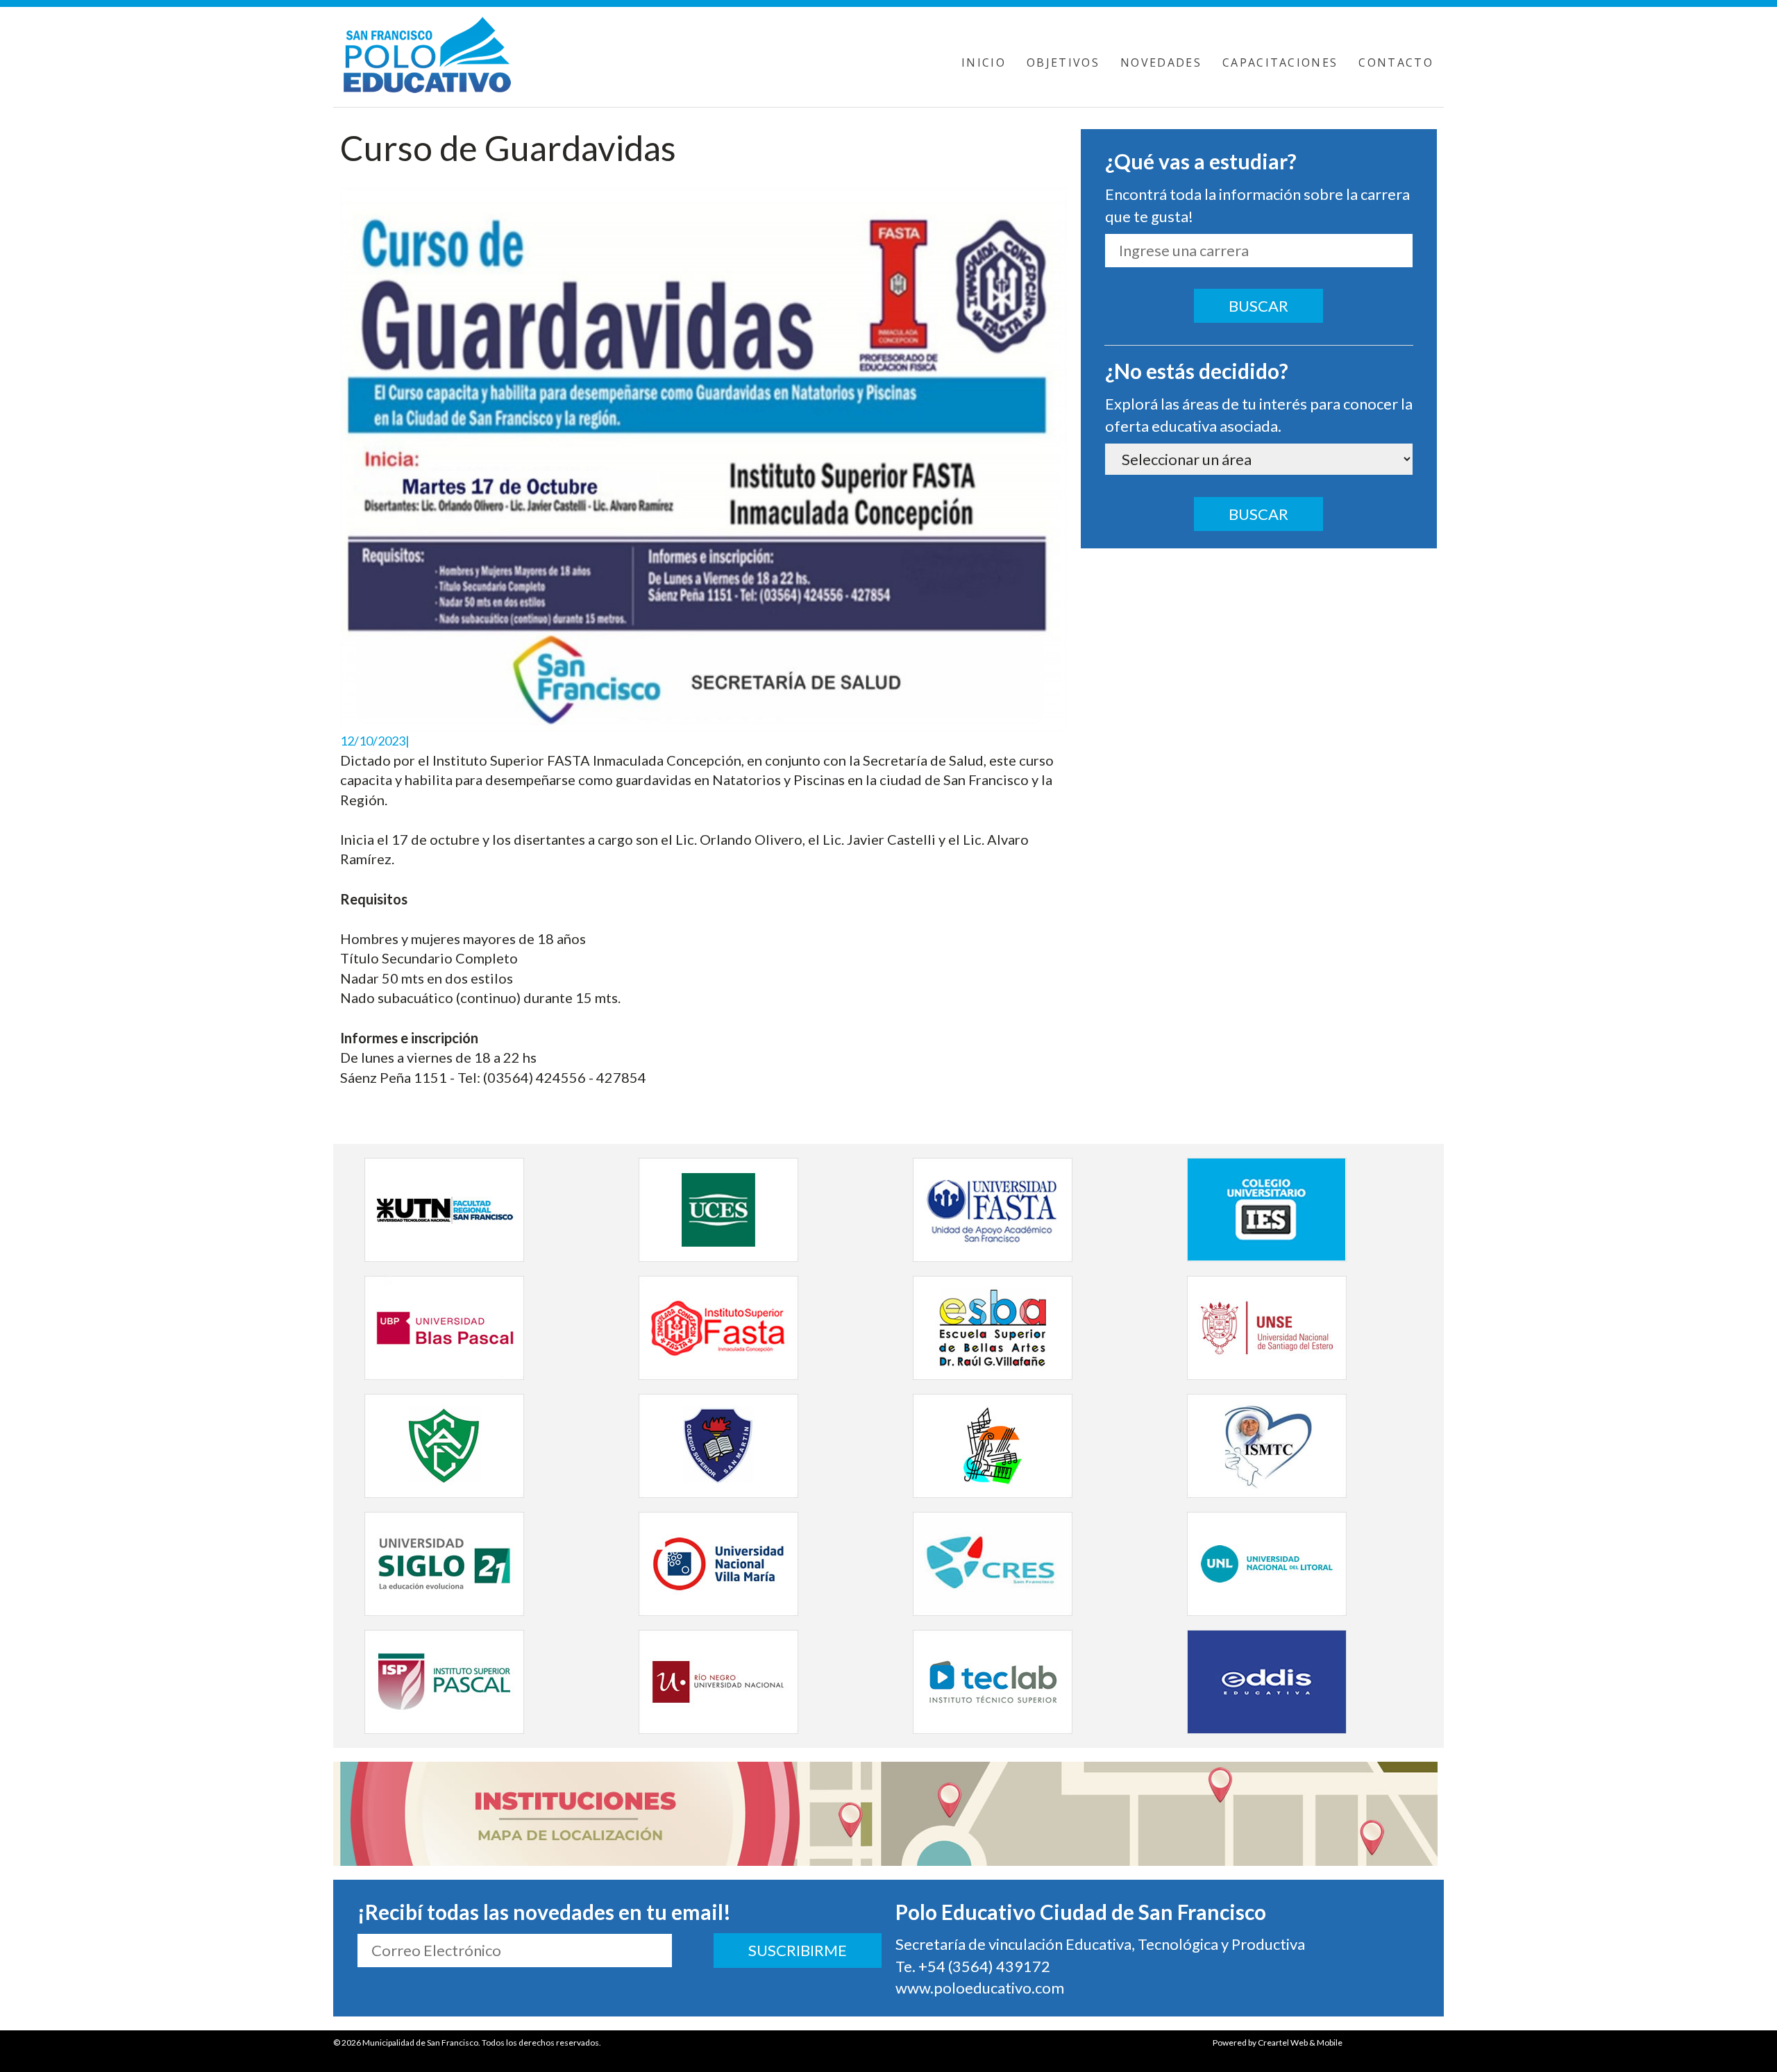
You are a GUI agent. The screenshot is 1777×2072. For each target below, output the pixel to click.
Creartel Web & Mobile (1300, 2042)
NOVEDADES (1161, 62)
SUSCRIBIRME (798, 1950)
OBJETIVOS (1063, 62)
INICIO (984, 62)
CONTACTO (1396, 62)
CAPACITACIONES (1280, 62)
